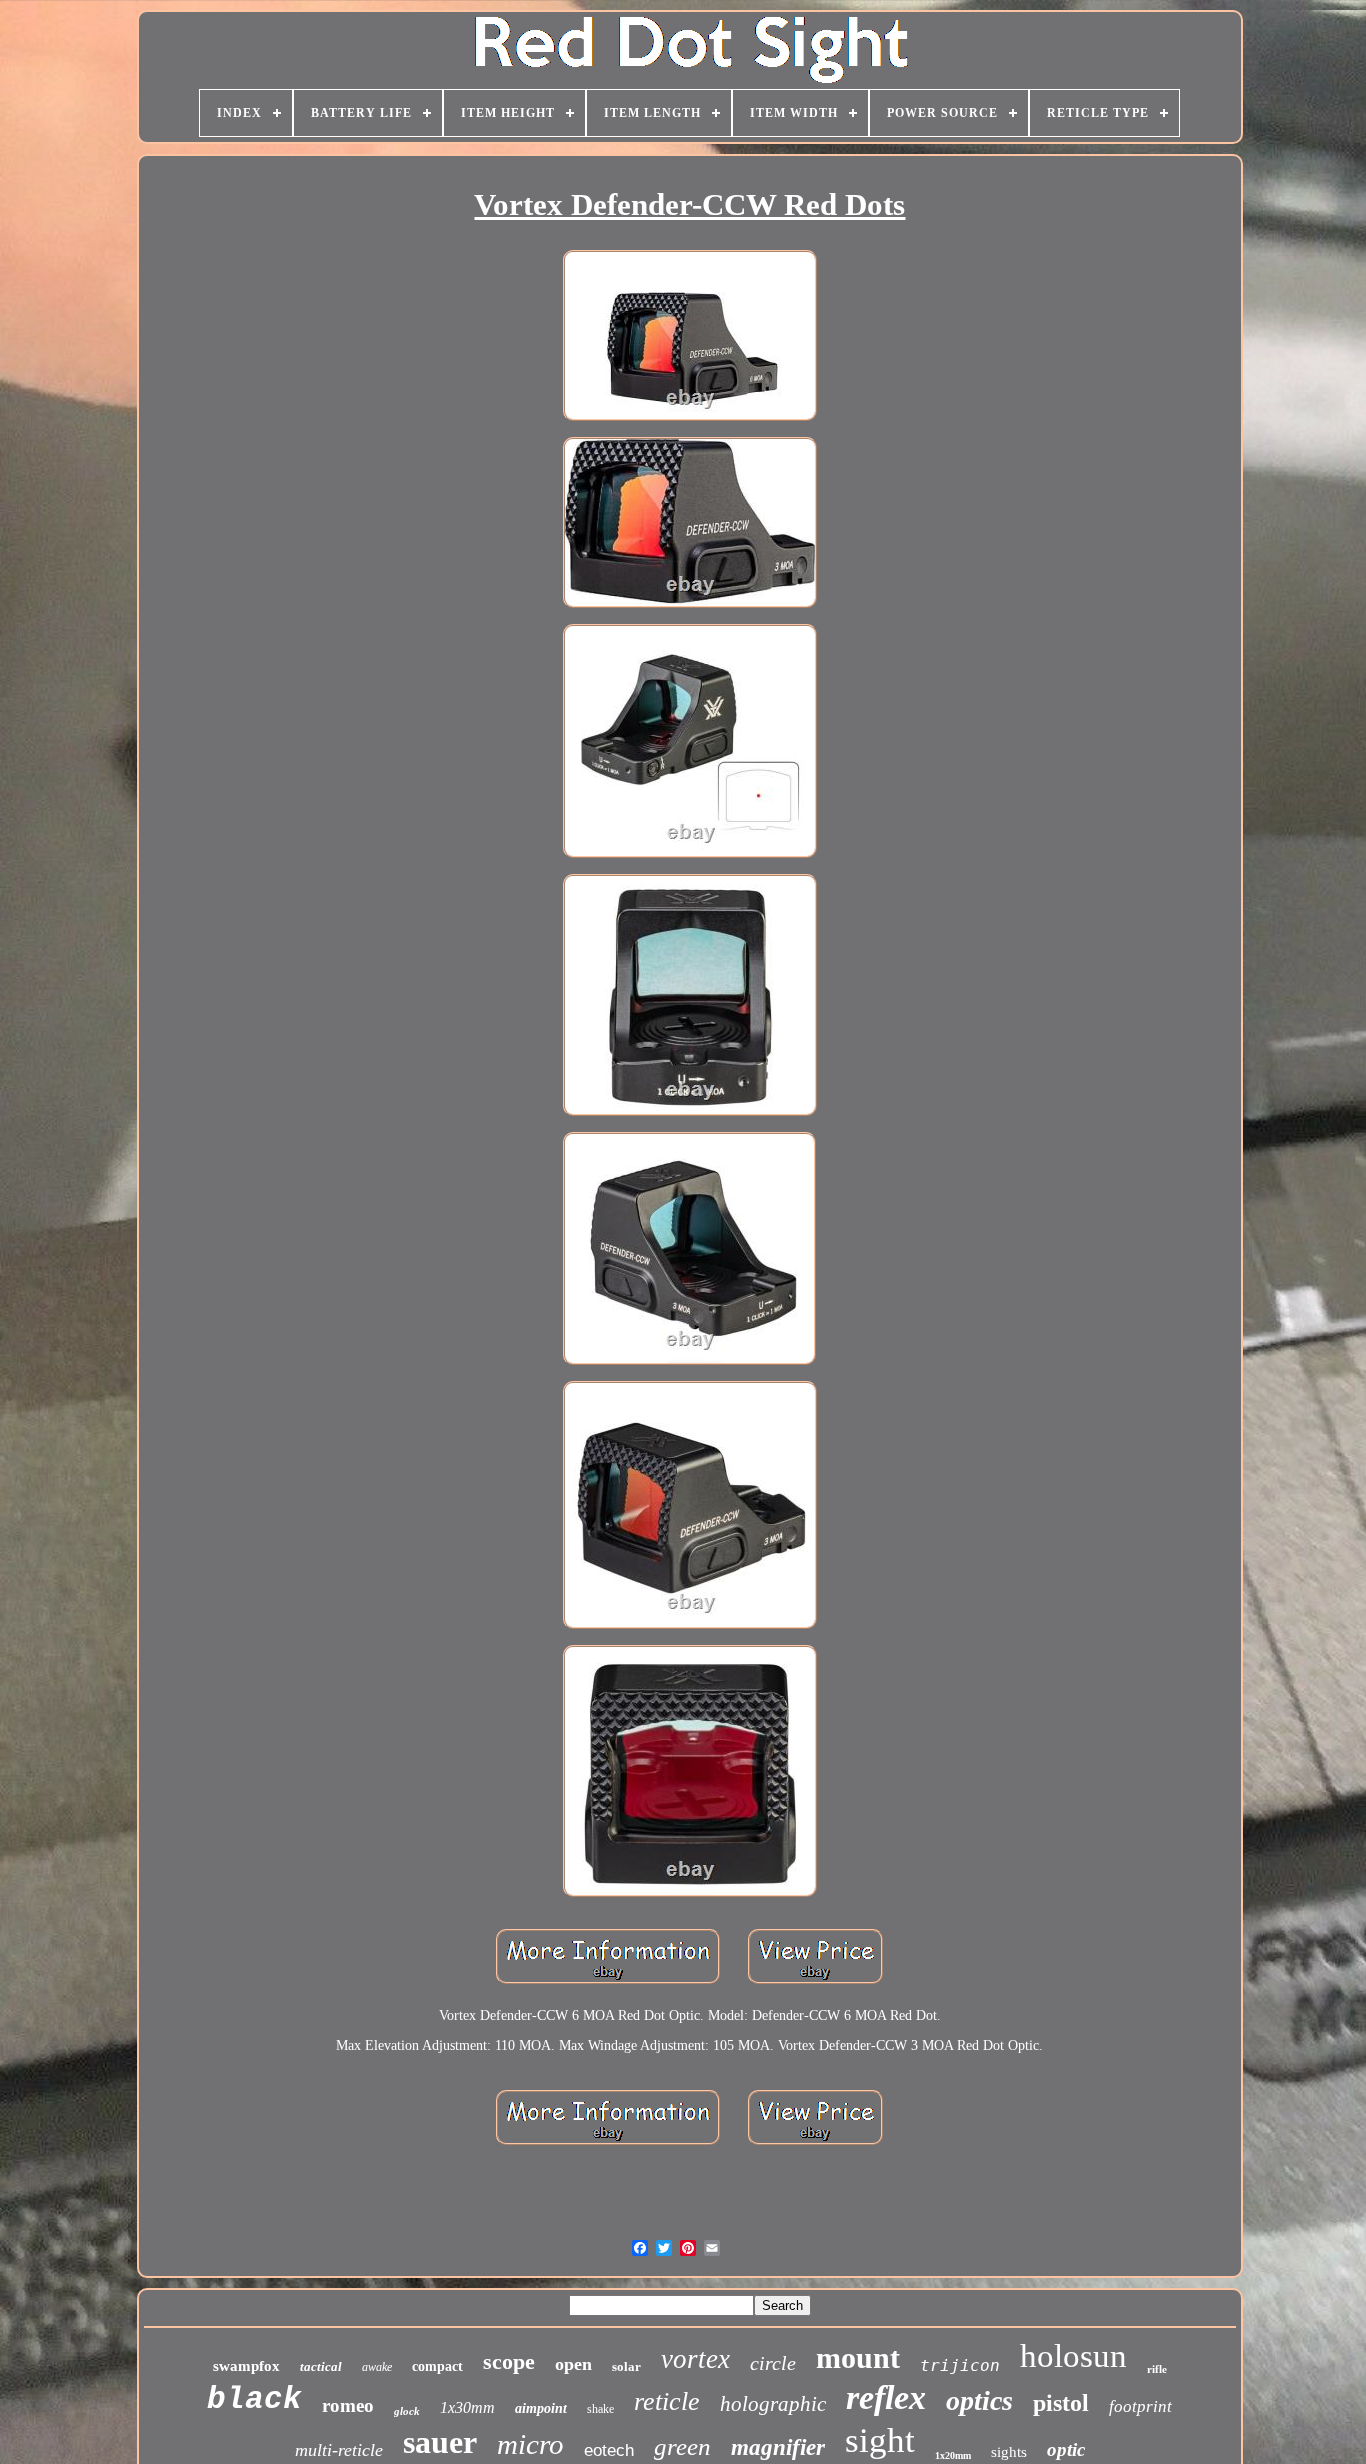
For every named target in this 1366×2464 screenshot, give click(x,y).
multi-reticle (339, 2450)
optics (979, 2400)
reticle (667, 2401)
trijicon (960, 2365)
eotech (609, 2450)
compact (437, 2366)
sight (880, 2440)
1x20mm (953, 2455)
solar (626, 2366)
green (682, 2446)
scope (509, 2361)
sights (1009, 2452)
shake (600, 2409)
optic (1066, 2449)
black (254, 2399)
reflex (886, 2397)
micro (530, 2444)
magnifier (778, 2447)
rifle (1157, 2369)
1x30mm (467, 2407)
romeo (348, 2405)
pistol (1061, 2403)
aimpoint (541, 2408)
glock (407, 2411)
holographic (773, 2404)
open (573, 2364)
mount (858, 2357)
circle (773, 2363)
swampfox (246, 2366)
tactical (321, 2366)
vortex (695, 2359)
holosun (1073, 2356)
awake (377, 2367)
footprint (1140, 2406)
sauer (440, 2442)
